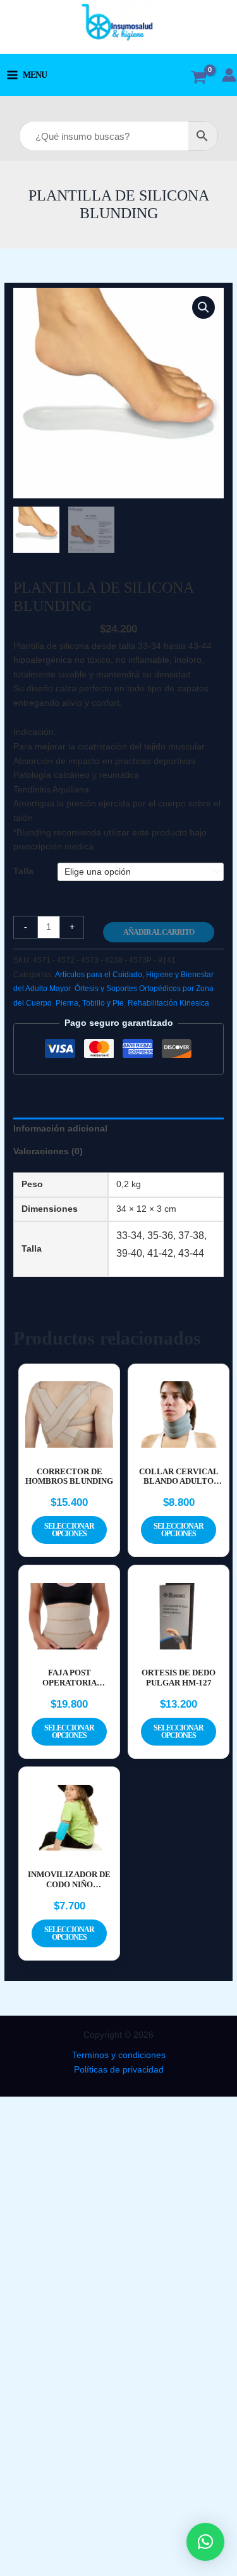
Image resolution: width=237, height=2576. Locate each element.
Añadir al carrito (159, 932)
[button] (204, 307)
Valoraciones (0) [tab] (48, 1151)
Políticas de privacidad (119, 2070)
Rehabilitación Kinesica (168, 1003)
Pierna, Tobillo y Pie (90, 1003)
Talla (23, 871)
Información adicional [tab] (60, 1129)
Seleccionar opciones (69, 1530)
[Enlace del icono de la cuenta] (229, 75)
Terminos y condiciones (119, 2055)
